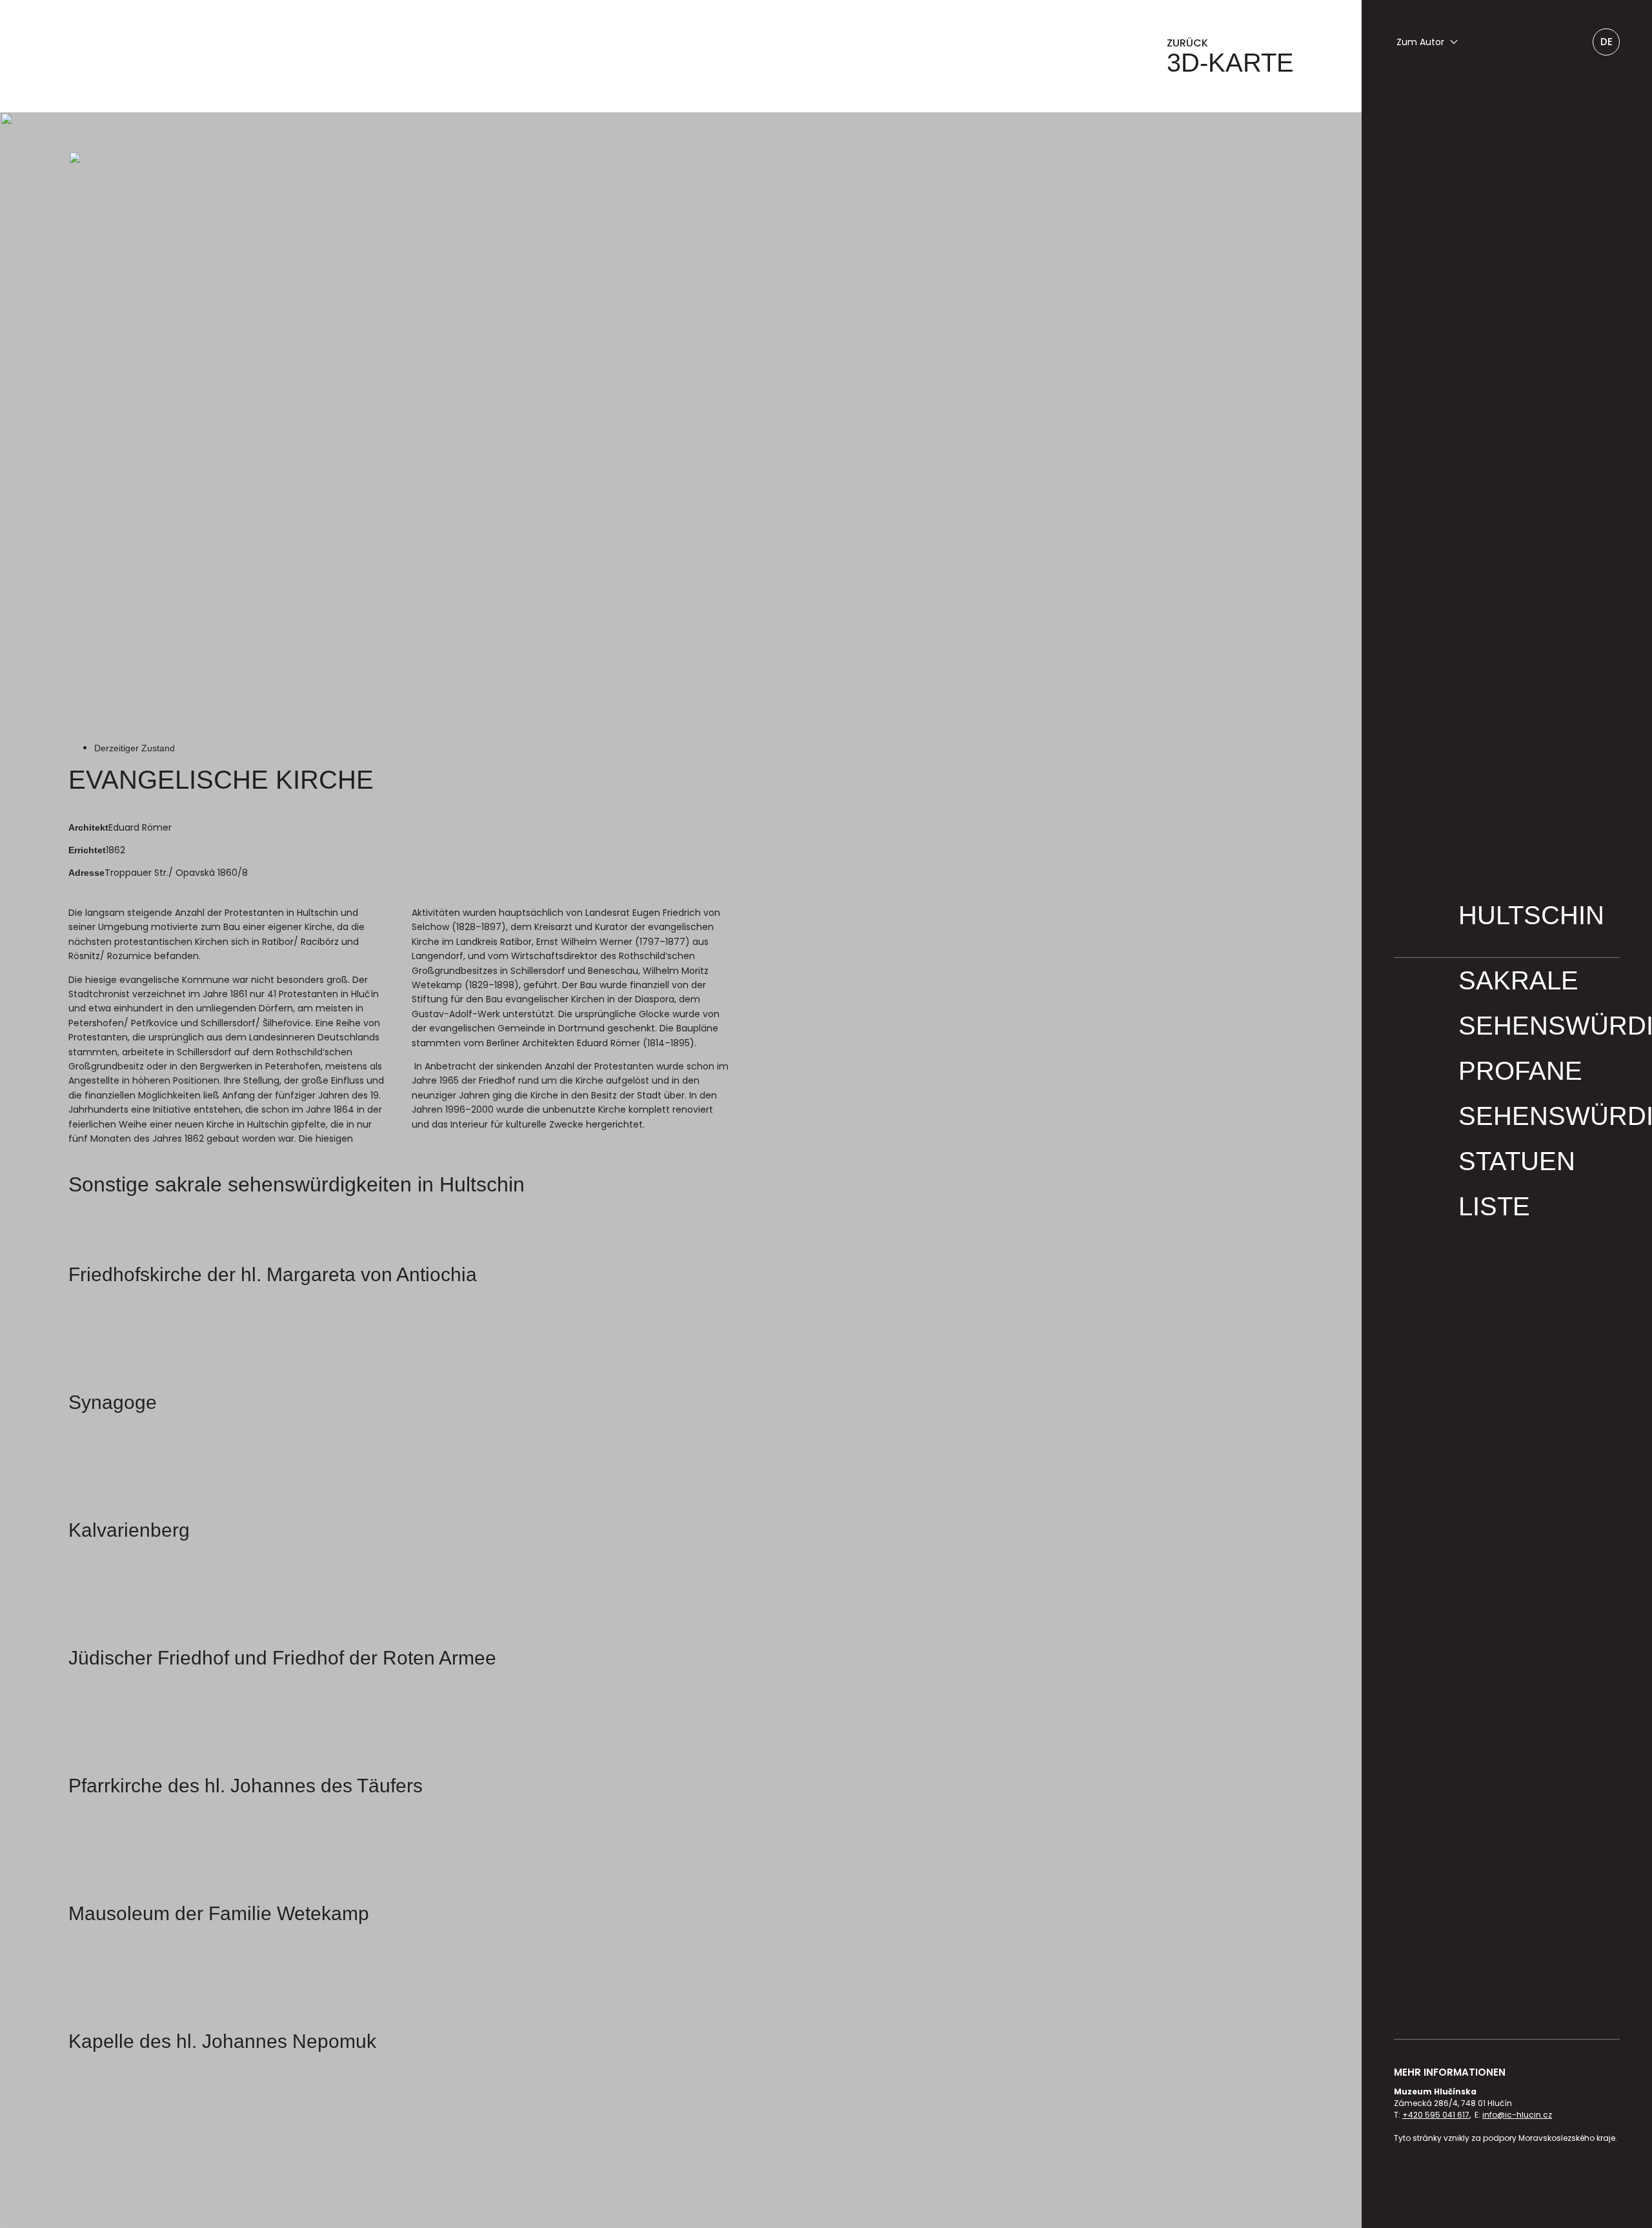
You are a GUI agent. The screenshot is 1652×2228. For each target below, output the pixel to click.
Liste (1494, 1206)
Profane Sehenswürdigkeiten (1539, 1093)
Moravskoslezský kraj (1532, 2183)
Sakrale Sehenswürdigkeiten (1539, 1003)
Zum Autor (1420, 42)
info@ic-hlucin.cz (1517, 2115)
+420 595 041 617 (1436, 2115)
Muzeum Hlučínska (256, 56)
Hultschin (1531, 915)
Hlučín (1445, 2183)
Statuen (1517, 1161)
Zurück (1230, 56)
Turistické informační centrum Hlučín (1410, 2183)
